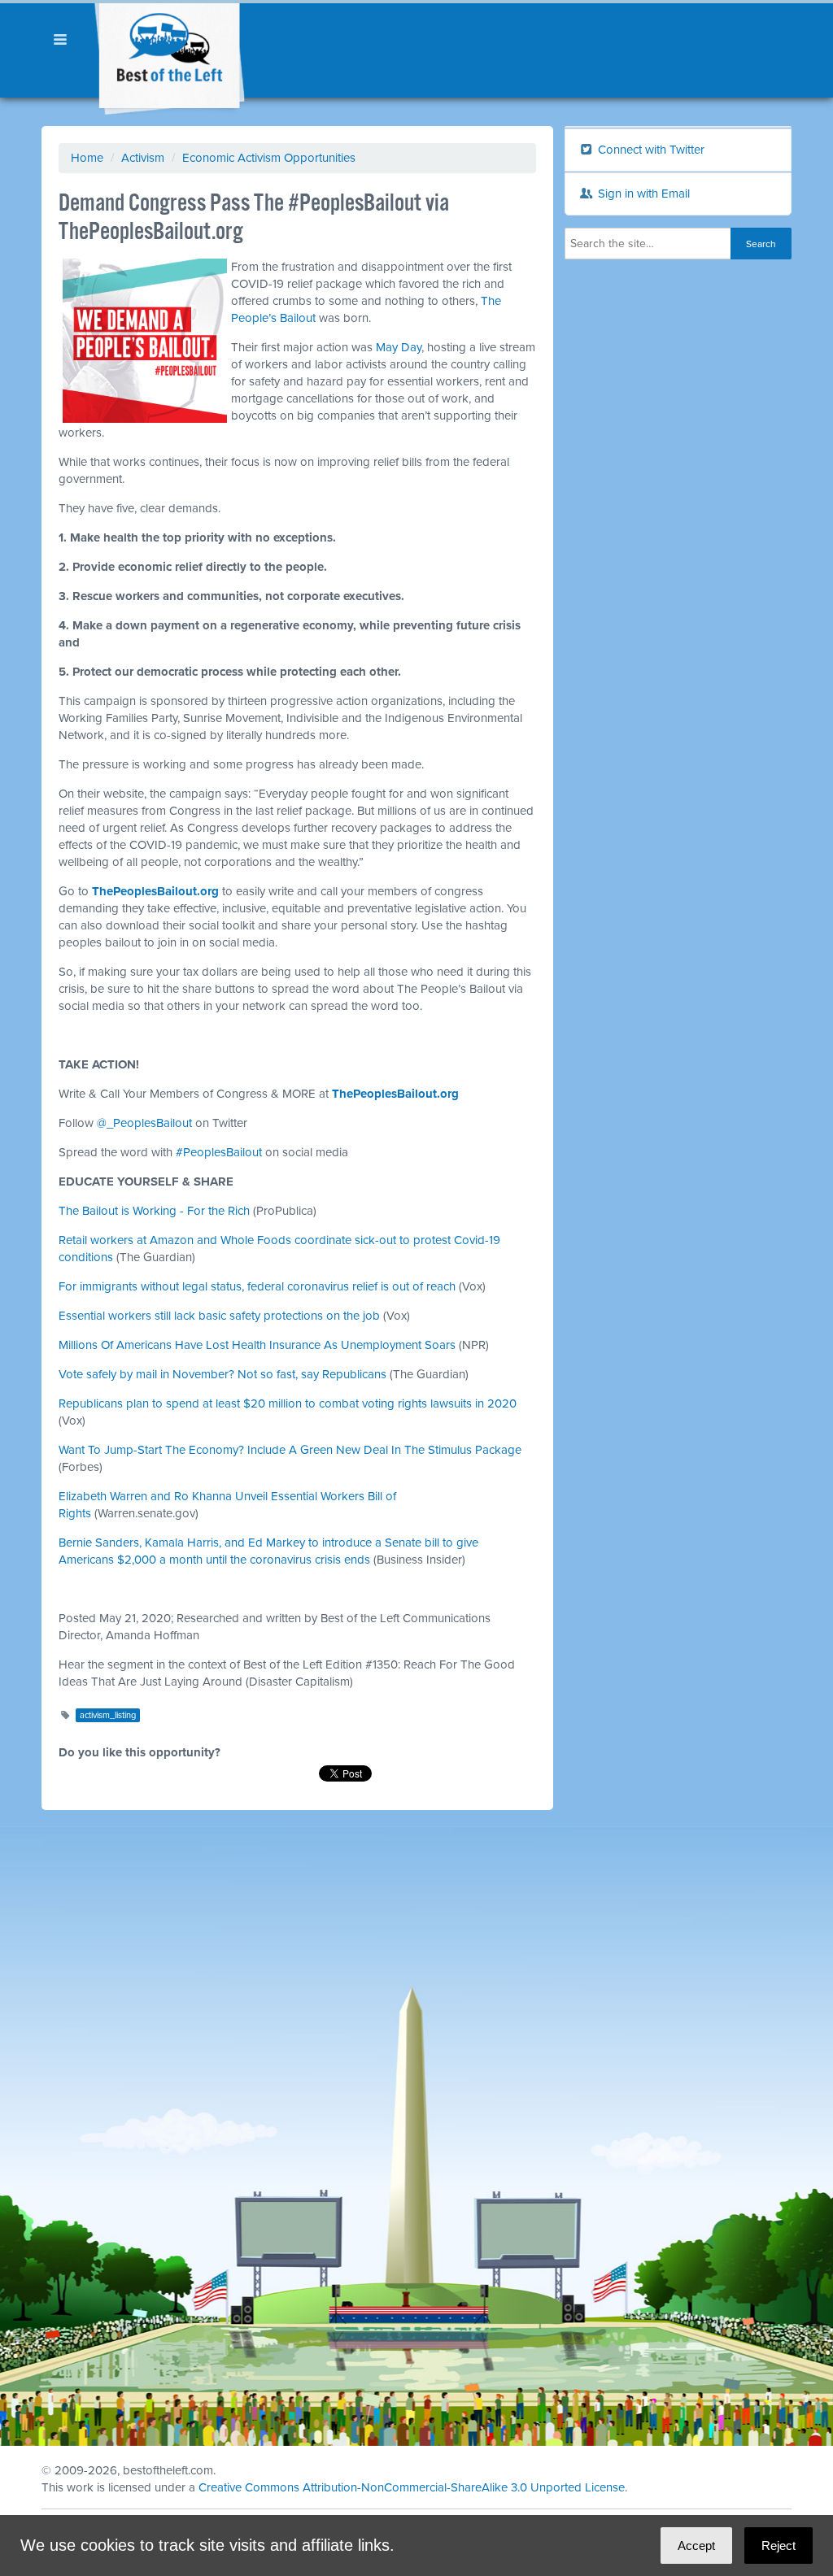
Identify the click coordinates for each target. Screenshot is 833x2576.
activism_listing (108, 1715)
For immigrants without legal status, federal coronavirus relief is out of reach (257, 1286)
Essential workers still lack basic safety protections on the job (219, 1316)
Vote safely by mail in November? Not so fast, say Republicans (222, 1374)
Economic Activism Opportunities (269, 158)
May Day (399, 347)
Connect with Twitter (650, 150)
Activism (143, 158)
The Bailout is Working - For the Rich (154, 1211)
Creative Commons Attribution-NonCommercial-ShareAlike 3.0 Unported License (412, 2487)
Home (87, 158)
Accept (696, 2546)
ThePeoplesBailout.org (155, 891)
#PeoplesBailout (219, 1152)
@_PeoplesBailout (144, 1123)
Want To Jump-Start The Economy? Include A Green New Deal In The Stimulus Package (290, 1450)
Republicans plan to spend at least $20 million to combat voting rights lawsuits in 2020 (288, 1403)
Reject (778, 2546)
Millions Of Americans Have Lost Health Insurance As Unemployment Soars (257, 1345)
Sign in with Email (642, 194)
